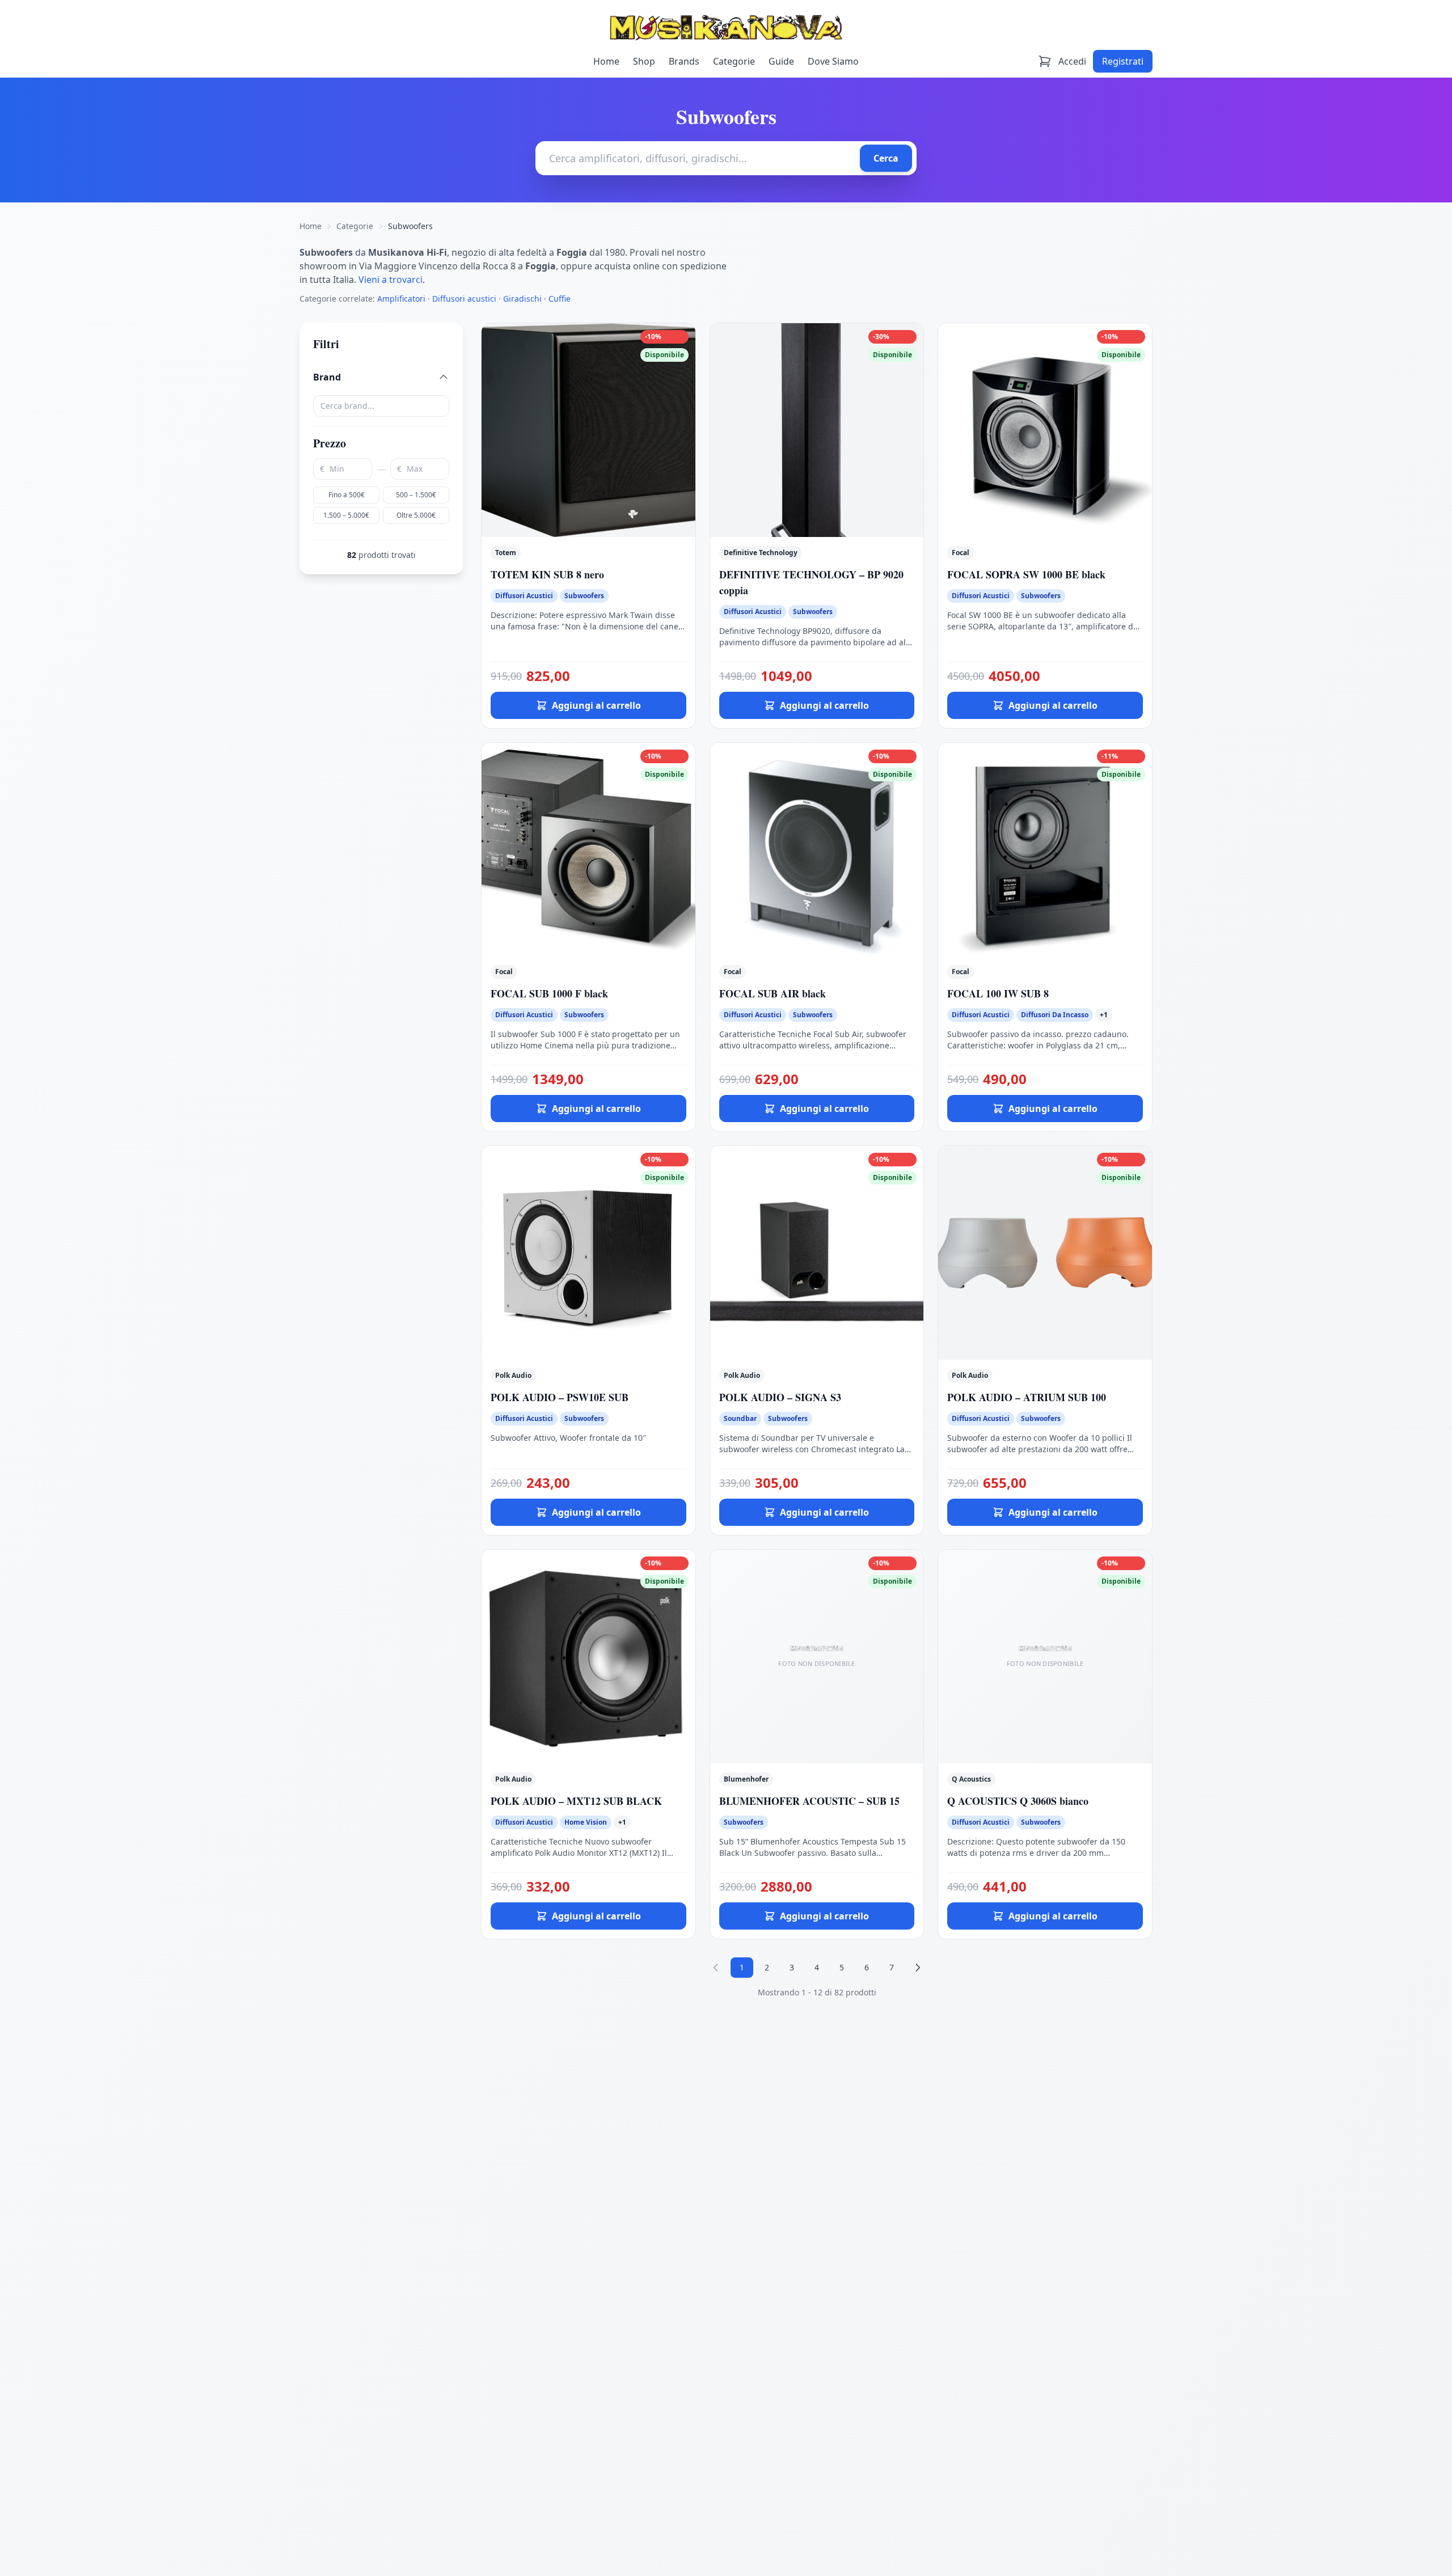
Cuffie (560, 299)
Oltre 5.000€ (416, 515)
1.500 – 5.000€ (346, 515)
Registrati (1123, 61)
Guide (781, 61)
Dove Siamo (833, 61)
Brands (684, 61)
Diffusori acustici (464, 299)
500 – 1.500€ (416, 495)
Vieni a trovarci (391, 280)
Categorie (734, 61)
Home (606, 61)
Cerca (886, 158)
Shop (644, 61)
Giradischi (522, 299)
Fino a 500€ (347, 495)
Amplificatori (401, 299)
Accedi (1072, 61)
